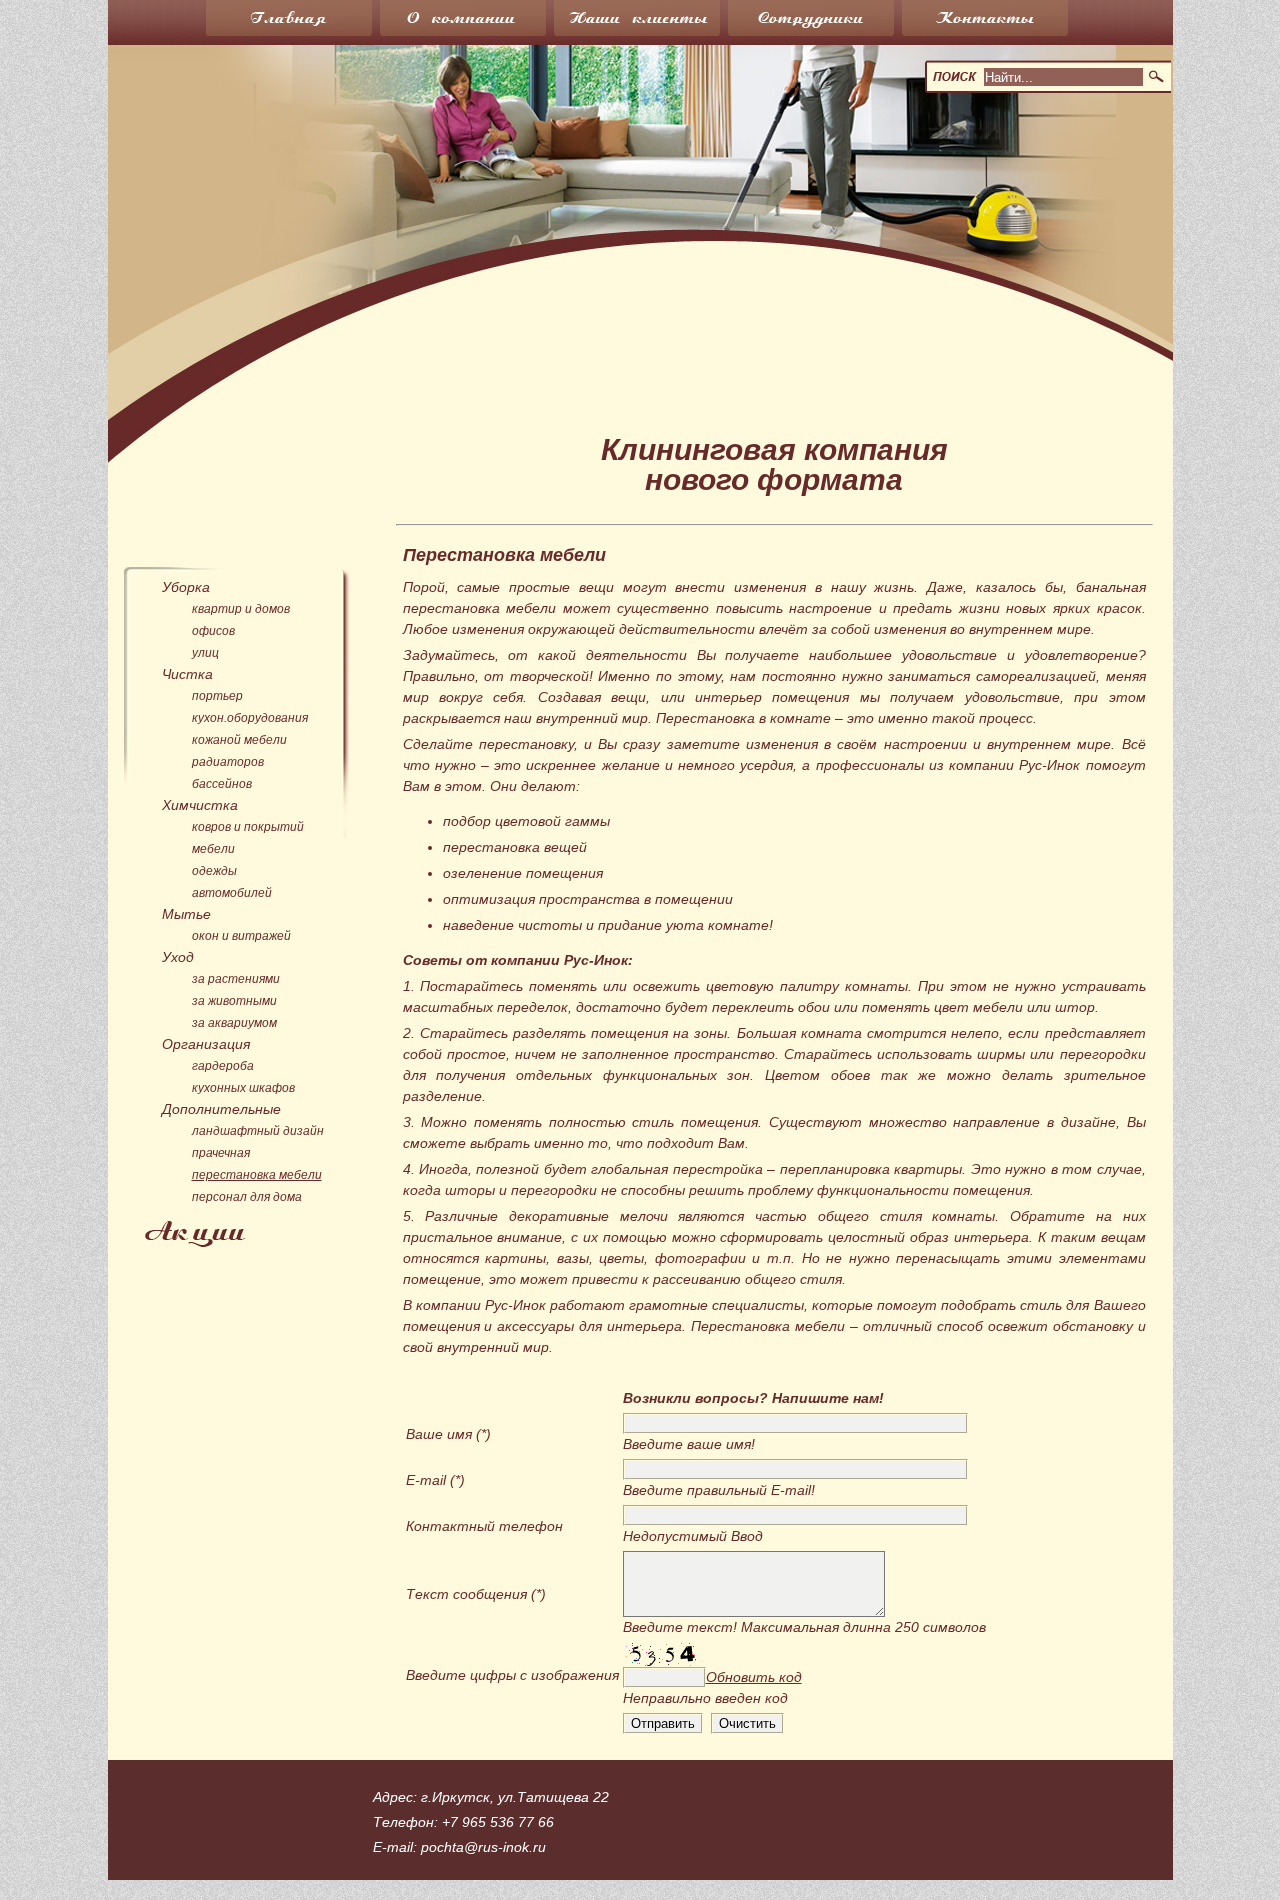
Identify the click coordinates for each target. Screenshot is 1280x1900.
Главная (309, 22)
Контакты (1005, 22)
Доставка (728, 287)
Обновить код (754, 1677)
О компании (483, 22)
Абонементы (448, 360)
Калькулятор (1011, 324)
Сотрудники (831, 22)
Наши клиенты (657, 22)
